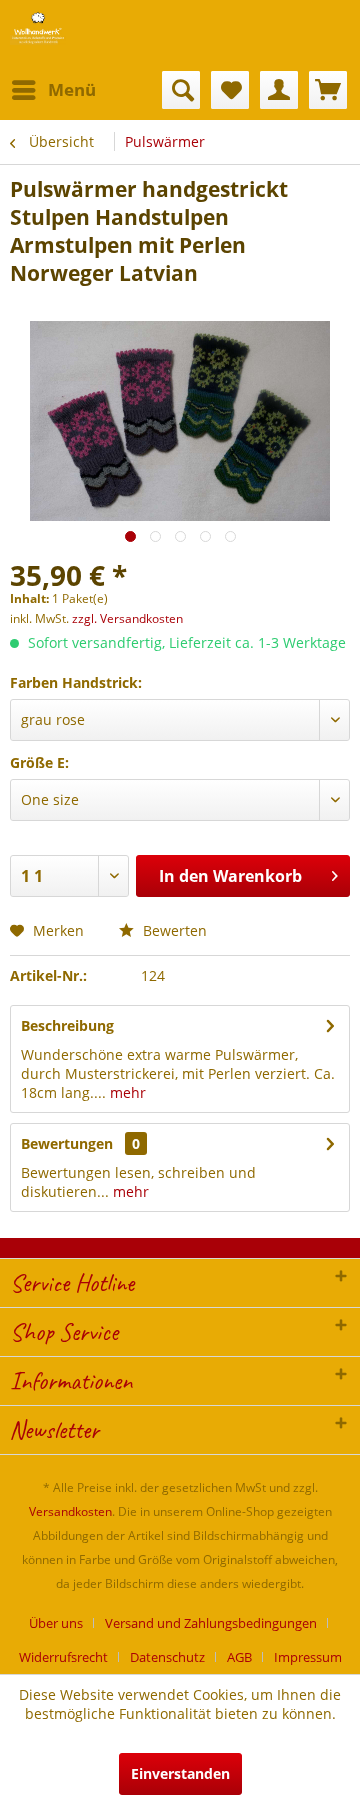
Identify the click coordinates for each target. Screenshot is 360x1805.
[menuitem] (53, 90)
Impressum (308, 1657)
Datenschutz (167, 1657)
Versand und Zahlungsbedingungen (211, 1623)
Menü (72, 89)
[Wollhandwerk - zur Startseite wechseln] (38, 27)
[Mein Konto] (279, 90)
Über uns (56, 1623)
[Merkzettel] (230, 90)
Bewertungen (67, 1143)
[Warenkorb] (328, 90)
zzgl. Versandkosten (127, 618)
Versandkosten (70, 1511)
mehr (126, 1092)
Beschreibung (67, 1025)
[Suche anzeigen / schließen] (181, 90)
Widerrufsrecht (63, 1657)
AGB (239, 1657)
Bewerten (173, 930)
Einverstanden (180, 1773)
